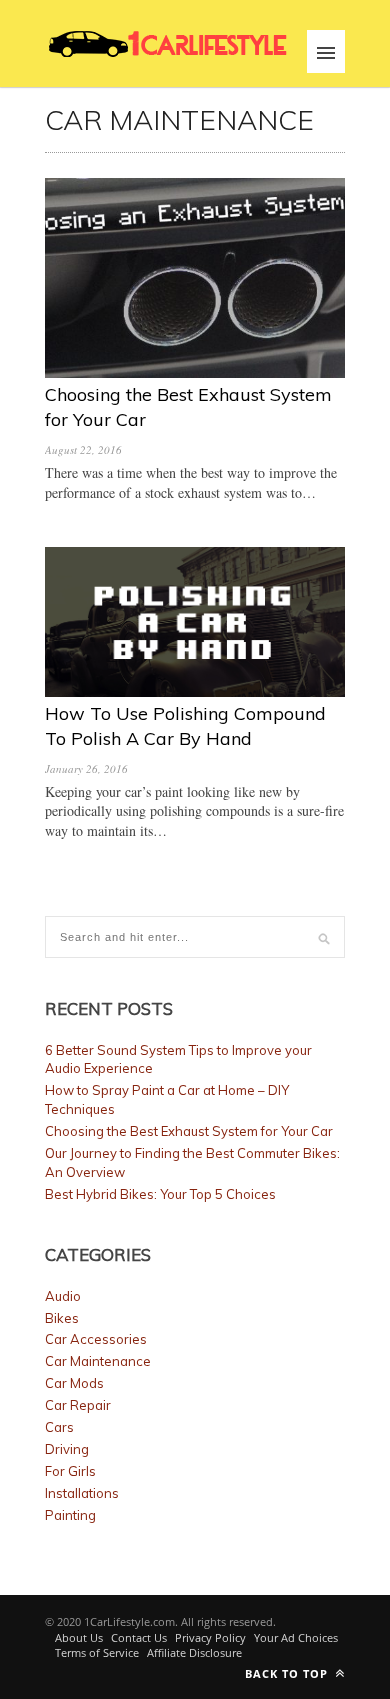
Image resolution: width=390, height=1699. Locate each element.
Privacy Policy (210, 1637)
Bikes (62, 1318)
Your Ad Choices (296, 1637)
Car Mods (74, 1383)
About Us (79, 1637)
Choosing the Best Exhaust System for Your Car (189, 1131)
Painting (70, 1515)
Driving (67, 1449)
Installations (82, 1493)
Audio (63, 1296)
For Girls (70, 1471)
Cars (59, 1427)
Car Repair (78, 1405)
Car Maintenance (98, 1361)
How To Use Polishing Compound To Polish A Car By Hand (185, 725)
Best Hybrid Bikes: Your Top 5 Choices (160, 1194)
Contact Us (139, 1637)
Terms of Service (97, 1652)
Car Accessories (96, 1339)
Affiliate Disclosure (194, 1652)
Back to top (288, 1673)
